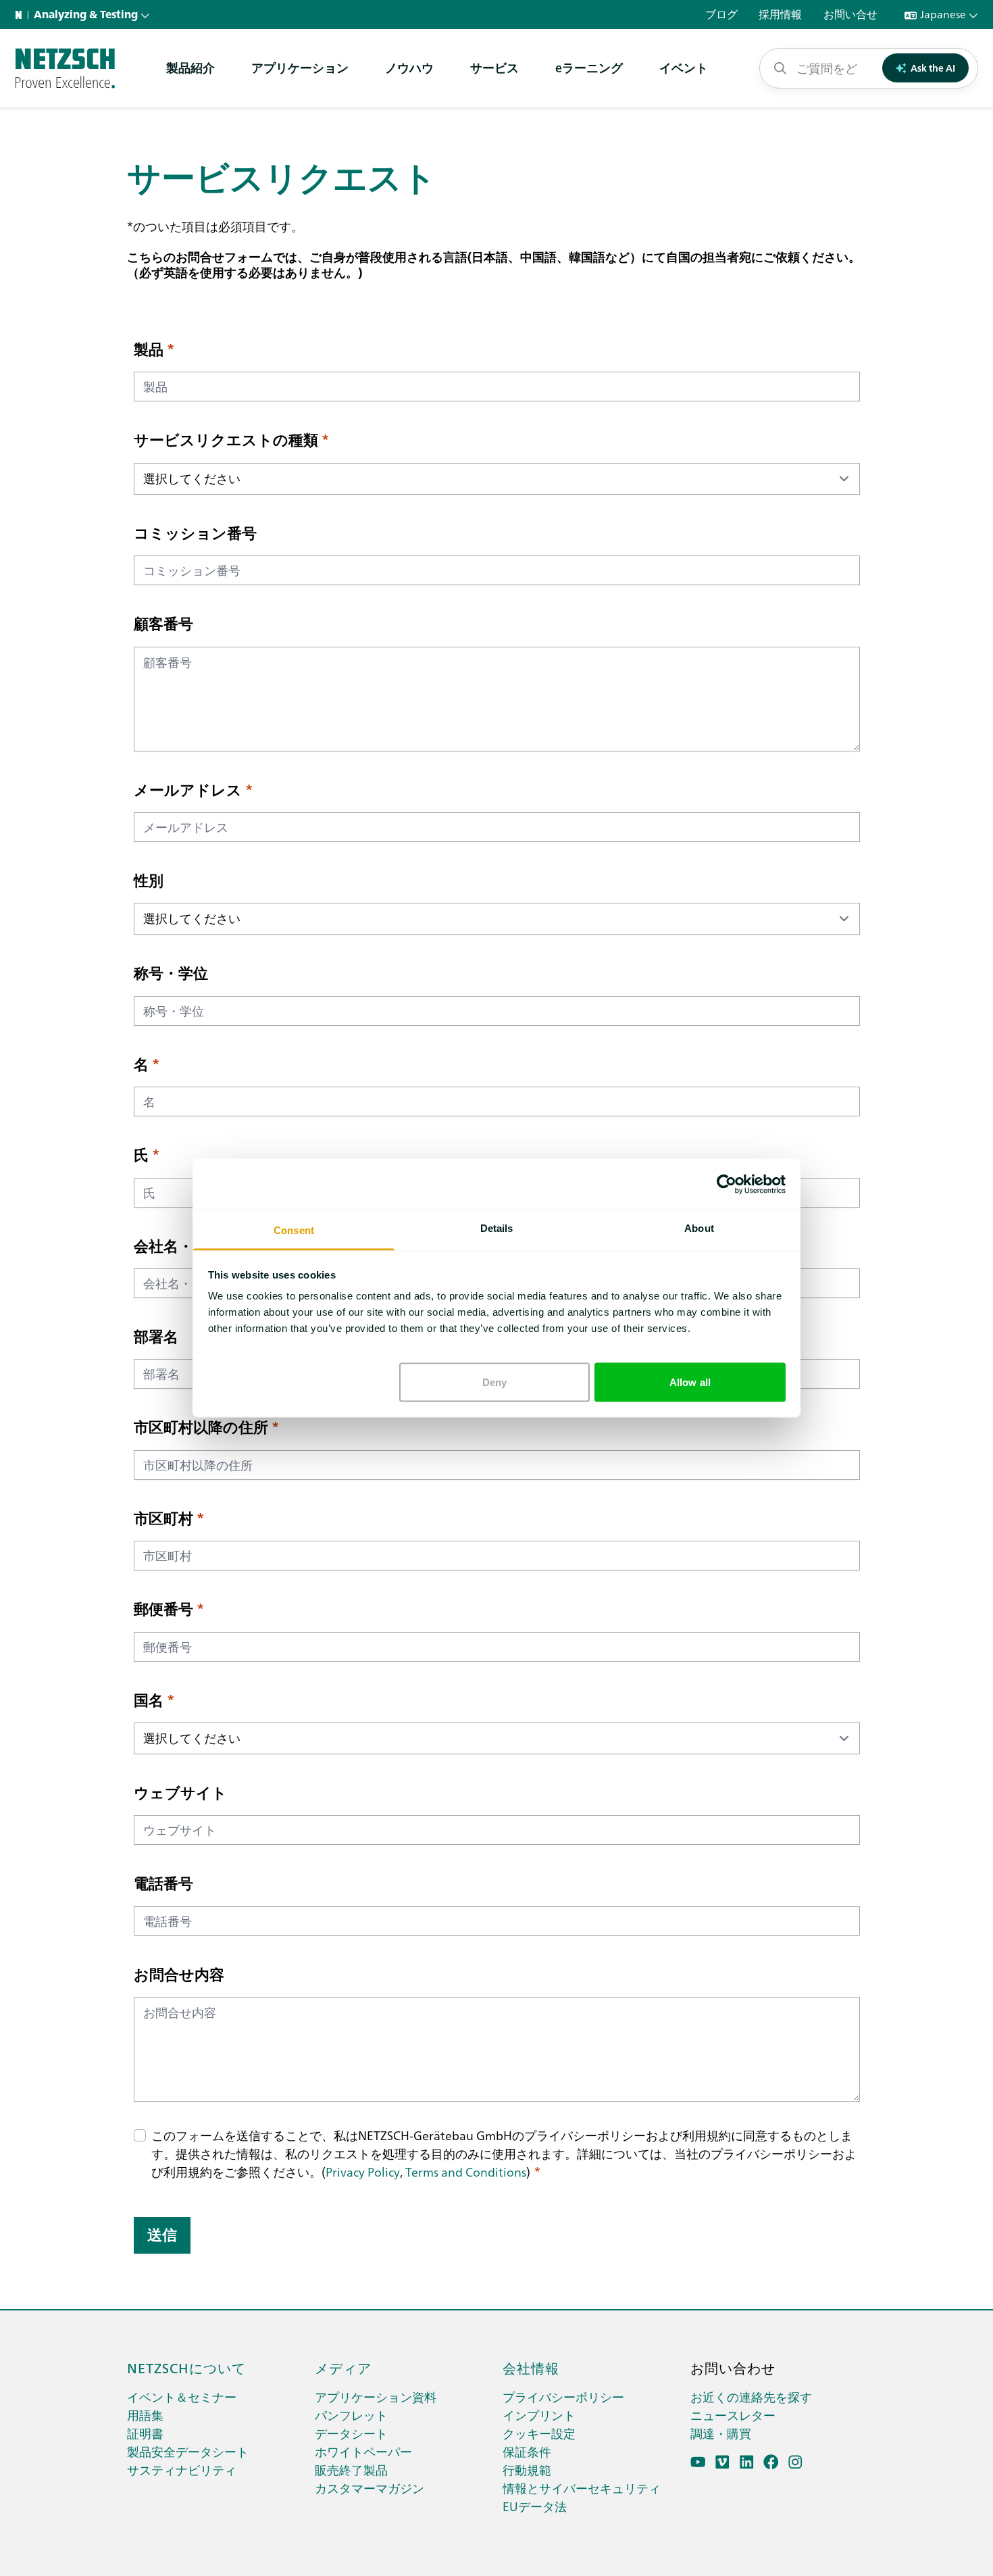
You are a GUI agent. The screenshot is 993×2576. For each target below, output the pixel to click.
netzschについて (186, 2367)
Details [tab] (497, 1228)
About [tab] (699, 1228)
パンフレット (351, 2415)
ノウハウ (409, 67)
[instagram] (795, 2462)
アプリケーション (300, 67)
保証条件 (527, 2451)
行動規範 (527, 2470)
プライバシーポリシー (563, 2397)
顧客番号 (163, 623)
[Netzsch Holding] (22, 15)
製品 (149, 349)
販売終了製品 (351, 2470)
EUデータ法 (535, 2506)
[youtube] (698, 2462)
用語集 (145, 2415)
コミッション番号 (195, 532)
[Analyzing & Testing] (65, 68)
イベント (684, 67)
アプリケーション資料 (376, 2397)
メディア (343, 2367)
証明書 (145, 2433)
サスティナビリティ (182, 2470)
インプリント (539, 2415)
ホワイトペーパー (363, 2451)
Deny (494, 1382)
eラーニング (589, 67)
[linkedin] (747, 2462)
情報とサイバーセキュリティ (582, 2488)
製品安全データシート (188, 2451)
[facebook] (771, 2462)
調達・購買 (721, 2433)
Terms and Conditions (466, 2172)
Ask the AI (933, 68)
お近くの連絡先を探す (751, 2397)
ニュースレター (733, 2415)
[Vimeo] (722, 2462)
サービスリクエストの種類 (226, 439)
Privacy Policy (363, 2172)
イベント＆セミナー (182, 2397)
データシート (351, 2433)
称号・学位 (171, 972)
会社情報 (531, 2367)
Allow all (690, 1382)
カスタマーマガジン (370, 2488)
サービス (494, 67)
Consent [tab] (294, 1230)
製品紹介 (190, 67)
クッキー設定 (539, 2433)
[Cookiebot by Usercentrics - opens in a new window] (727, 1184)
